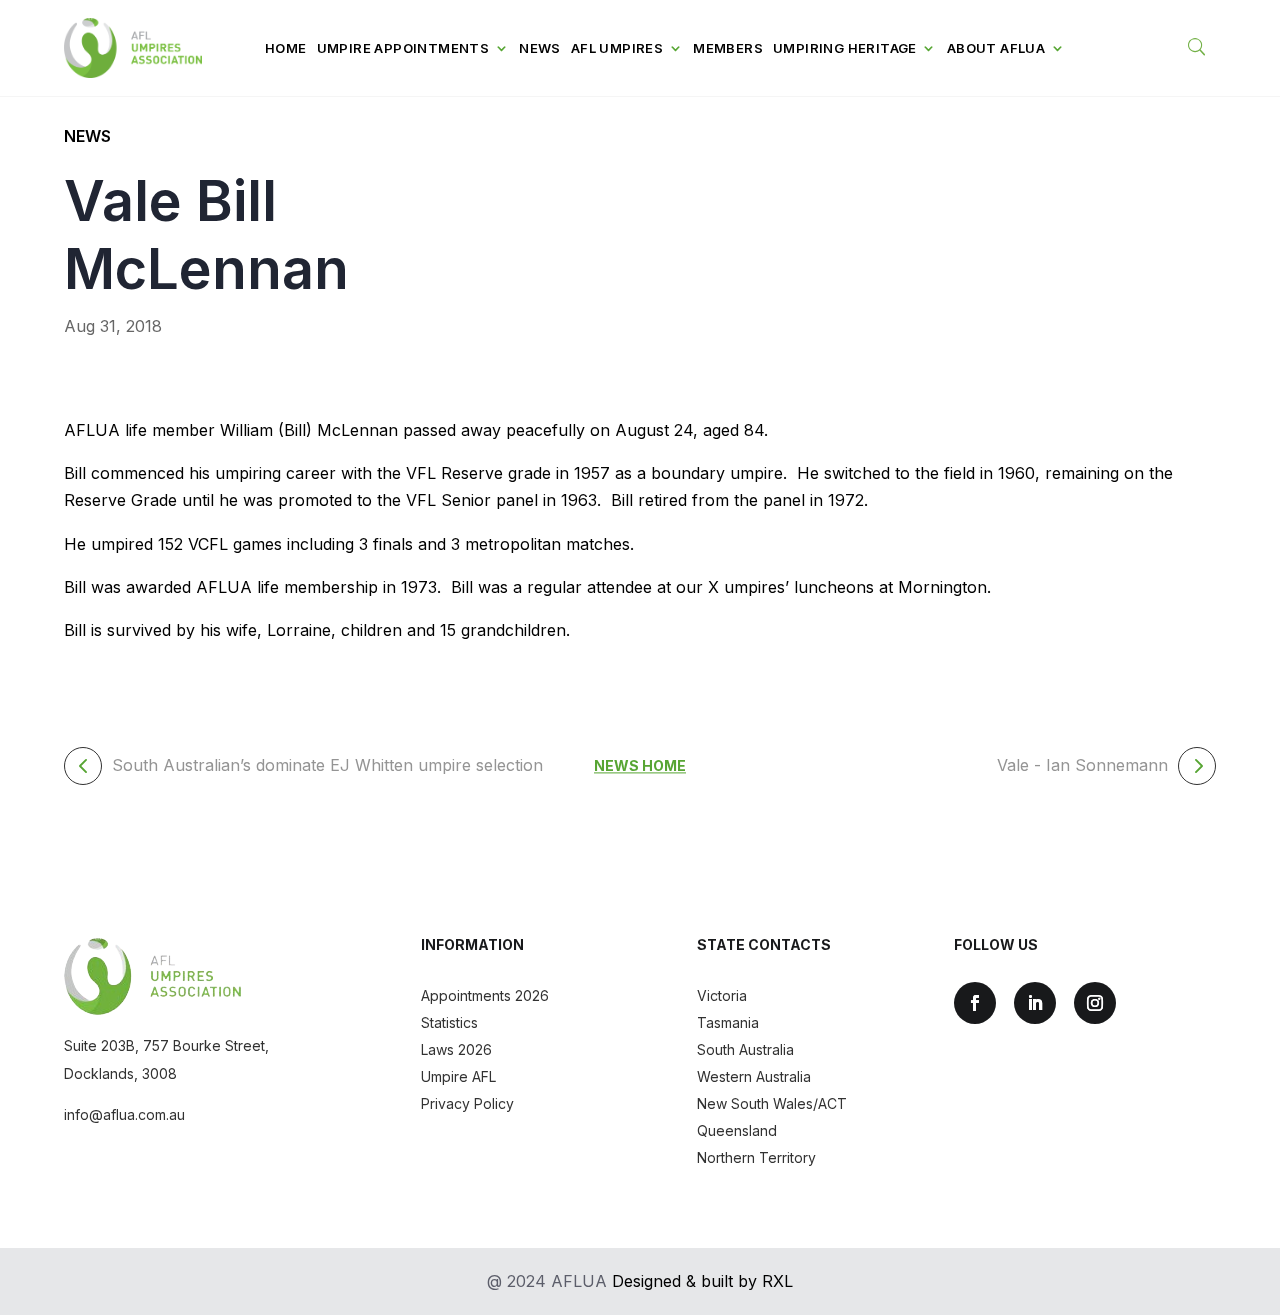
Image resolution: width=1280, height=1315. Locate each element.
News (540, 48)
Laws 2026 (456, 1049)
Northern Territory (756, 1157)
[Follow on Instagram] (1095, 1003)
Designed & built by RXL (702, 1281)
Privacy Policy (467, 1103)
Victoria (722, 995)
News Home (640, 765)
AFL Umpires (617, 48)
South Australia (745, 1049)
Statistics (449, 1022)
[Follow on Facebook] (975, 1003)
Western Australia (754, 1076)
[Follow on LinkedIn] (1035, 1003)
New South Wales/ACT (772, 1103)
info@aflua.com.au (124, 1114)
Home (286, 48)
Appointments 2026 (485, 995)
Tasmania (728, 1022)
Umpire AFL (458, 1076)
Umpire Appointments (403, 48)
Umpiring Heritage (845, 48)
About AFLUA (996, 48)
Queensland (737, 1130)
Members (728, 48)
